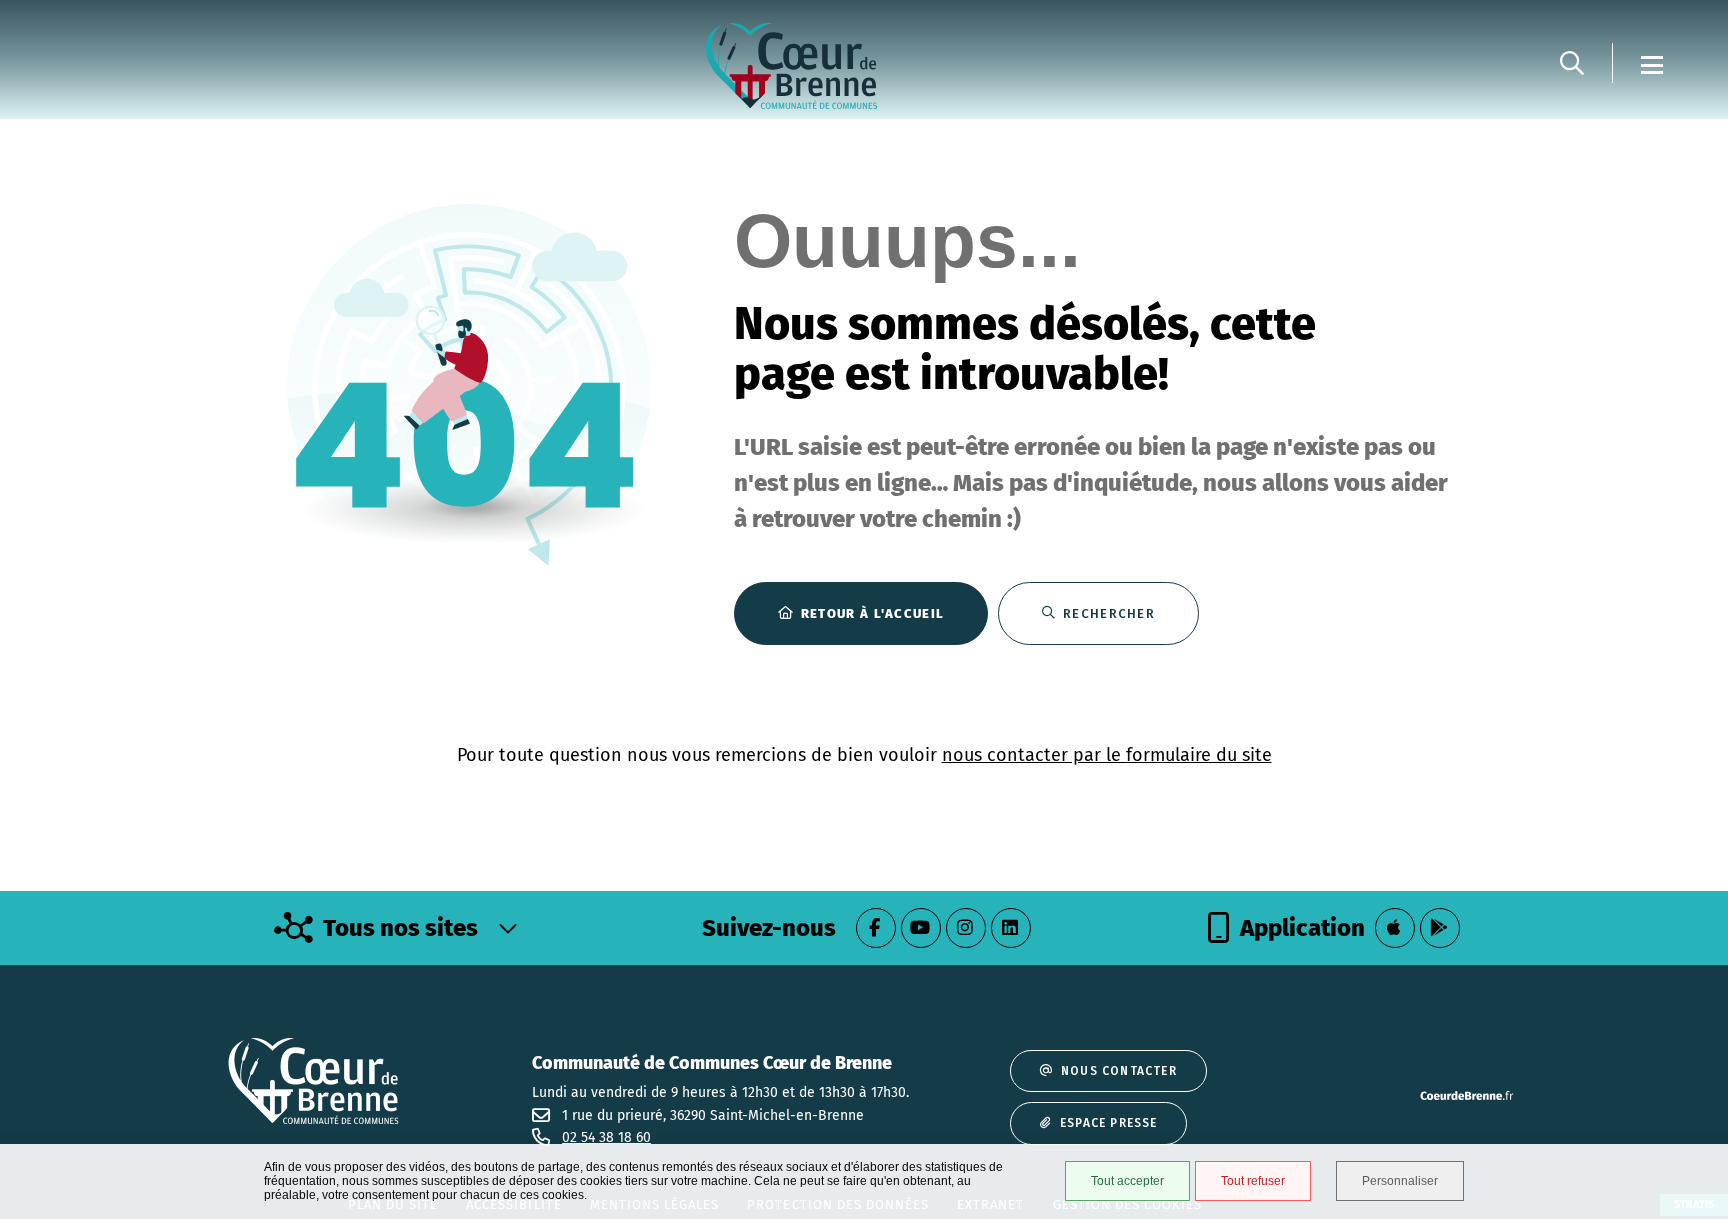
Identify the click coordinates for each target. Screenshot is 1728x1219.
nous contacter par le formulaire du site (1107, 755)
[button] (1572, 63)
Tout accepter (1127, 1181)
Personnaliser (1400, 1181)
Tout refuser (1253, 1181)
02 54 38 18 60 (606, 1137)
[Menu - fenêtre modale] (1652, 63)
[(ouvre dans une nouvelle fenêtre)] (876, 928)
